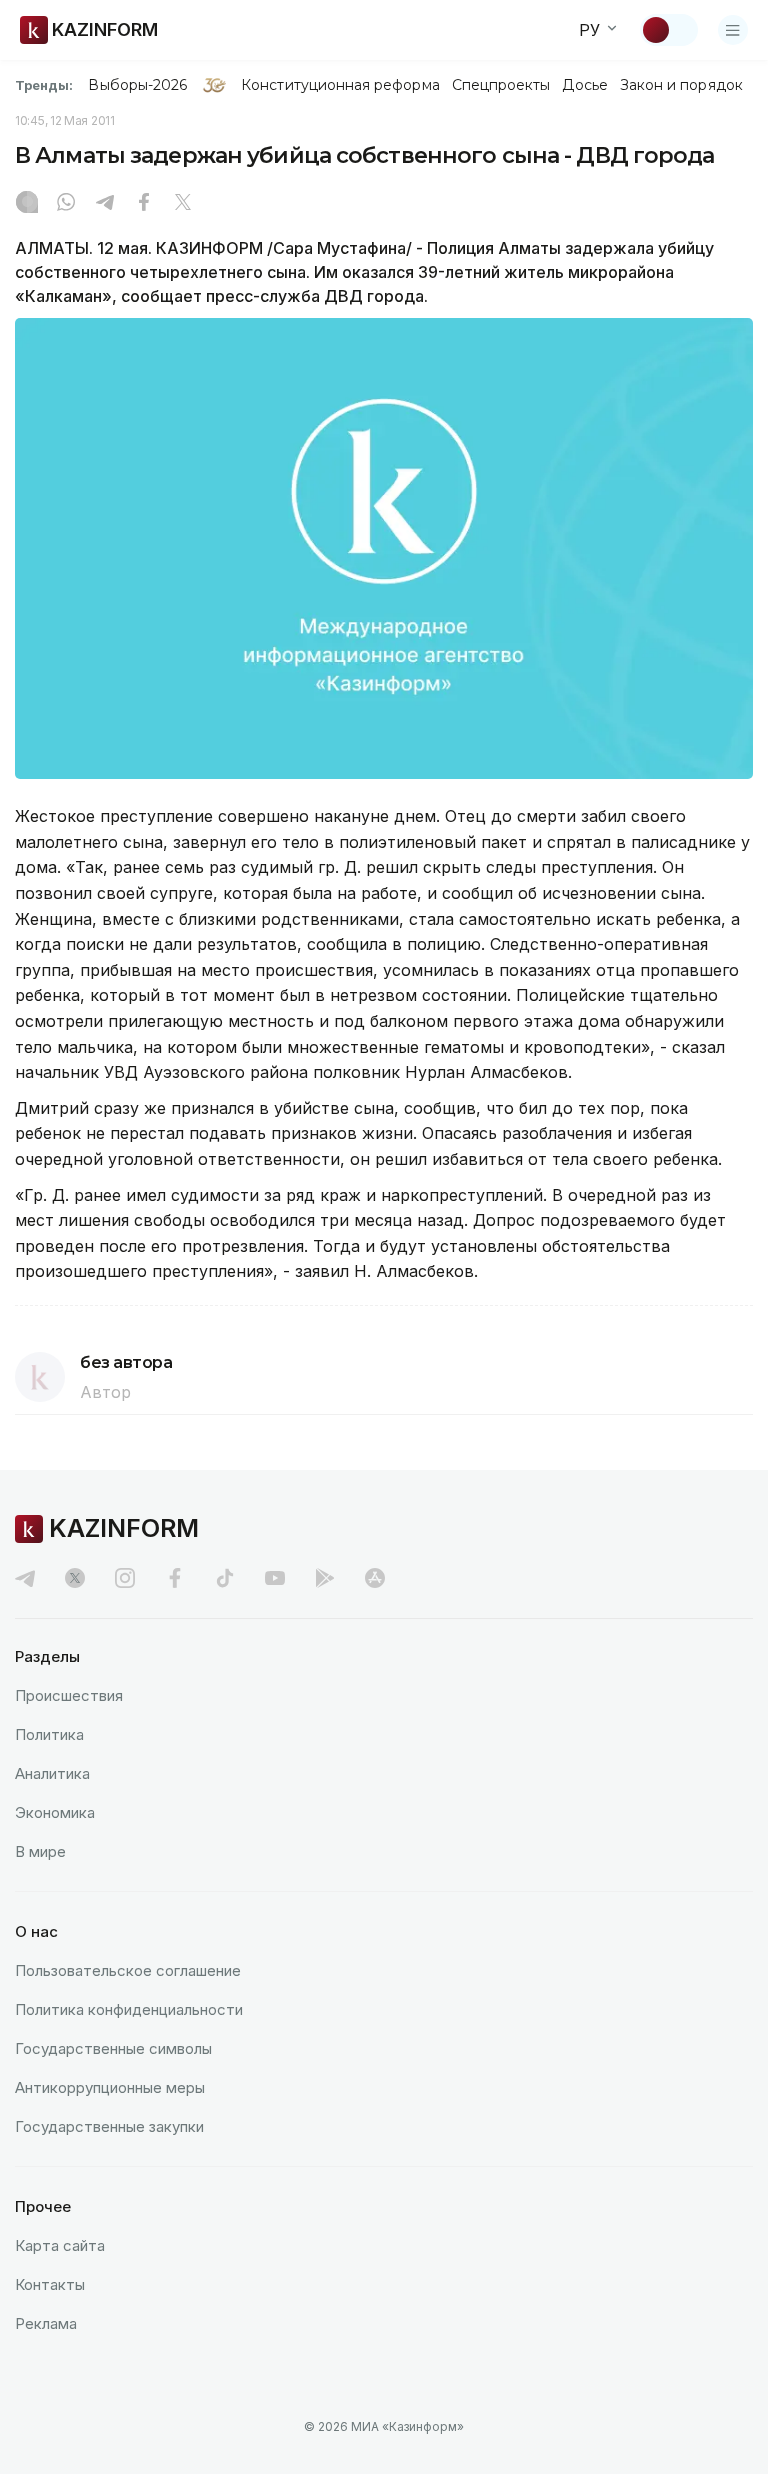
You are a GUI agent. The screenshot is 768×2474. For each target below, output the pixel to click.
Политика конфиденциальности (129, 2009)
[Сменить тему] (669, 30)
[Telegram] (105, 204)
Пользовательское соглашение (128, 1970)
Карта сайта (60, 2245)
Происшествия (69, 1695)
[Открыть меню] (733, 30)
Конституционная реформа (340, 85)
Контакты (50, 2284)
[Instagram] (27, 204)
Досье (584, 85)
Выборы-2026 (137, 85)
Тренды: (44, 85)
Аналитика (52, 1773)
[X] (183, 204)
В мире (40, 1851)
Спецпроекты (501, 85)
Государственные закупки (109, 2126)
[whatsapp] (66, 204)
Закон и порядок (681, 85)
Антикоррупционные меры (110, 2087)
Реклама (46, 2323)
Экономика (55, 1812)
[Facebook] (144, 204)
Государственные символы (113, 2048)
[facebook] (175, 1578)
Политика (49, 1734)
